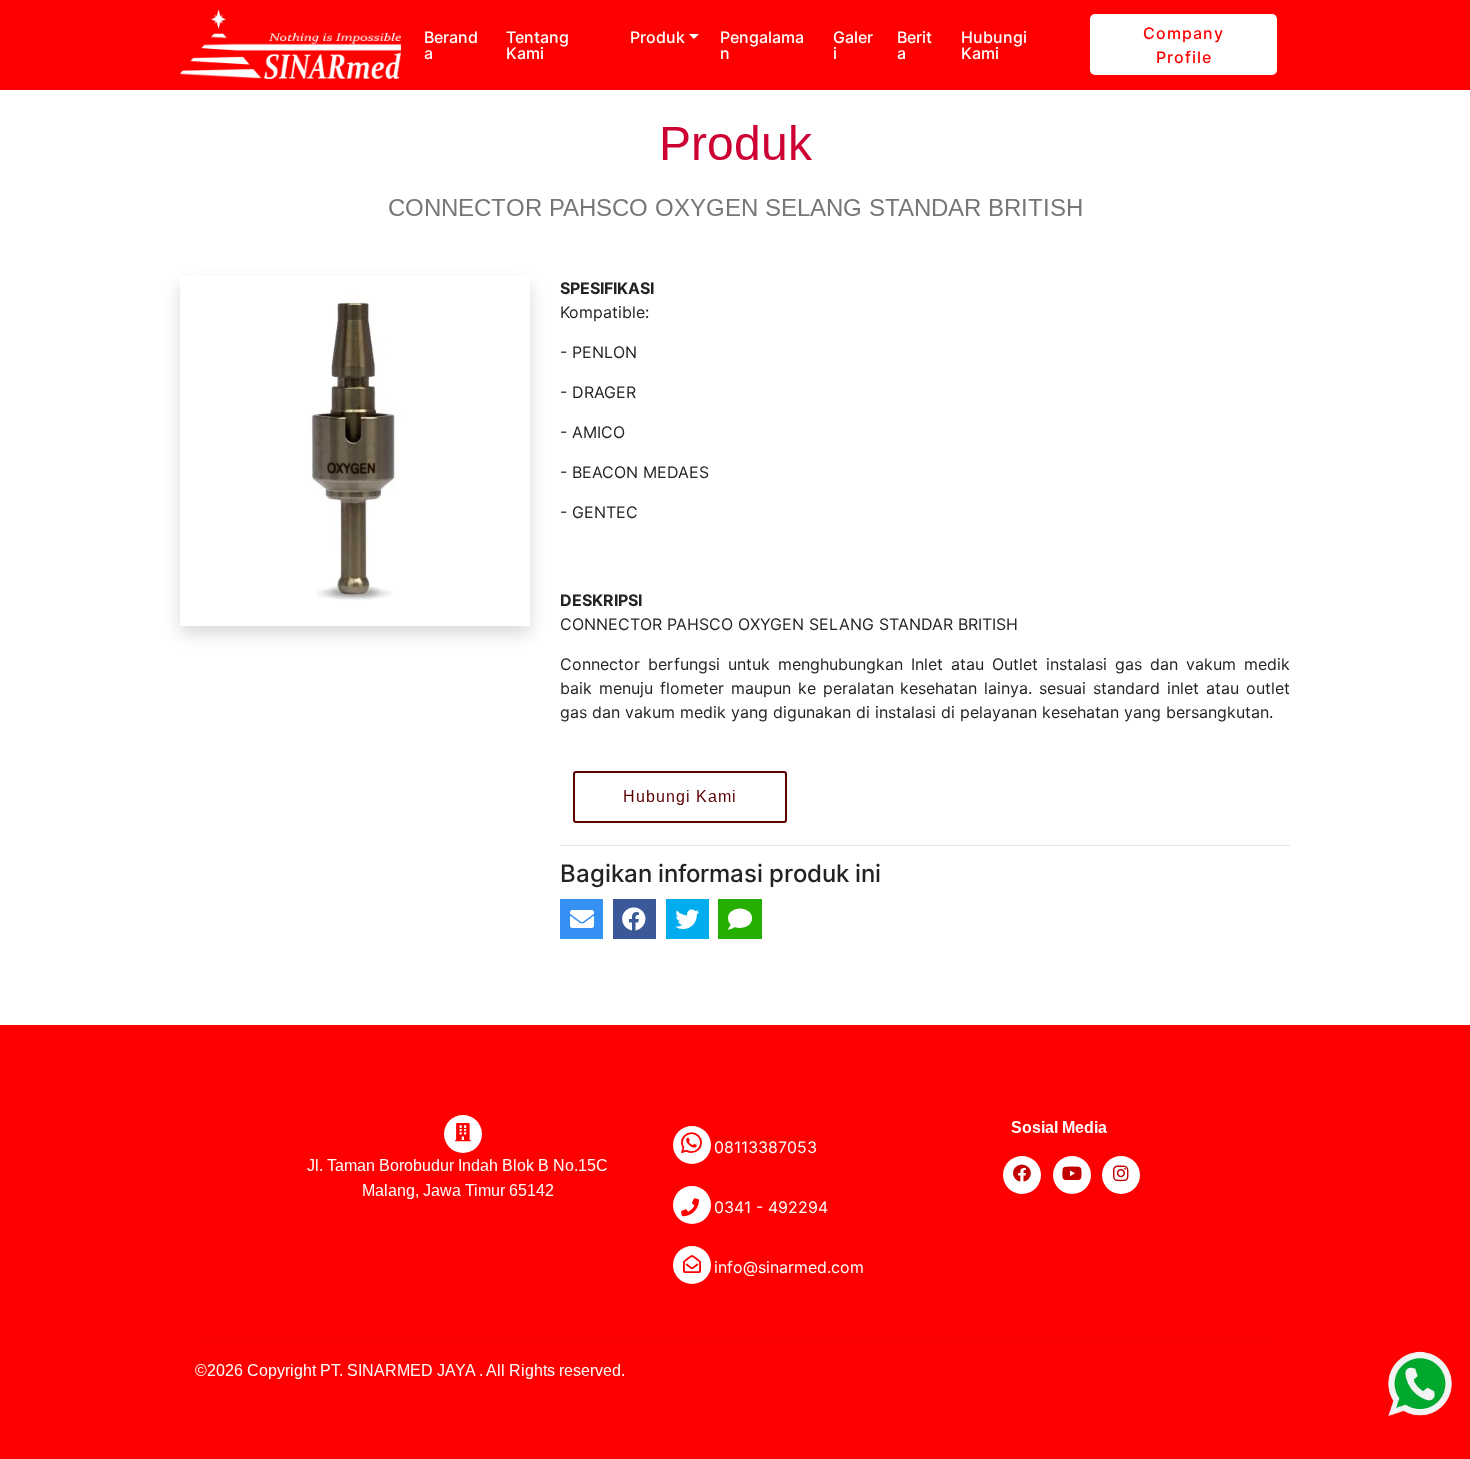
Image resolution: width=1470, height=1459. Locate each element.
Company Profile (1183, 45)
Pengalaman (762, 45)
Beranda (451, 45)
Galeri (853, 45)
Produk (657, 37)
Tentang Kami (537, 45)
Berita (914, 45)
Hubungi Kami (994, 45)
